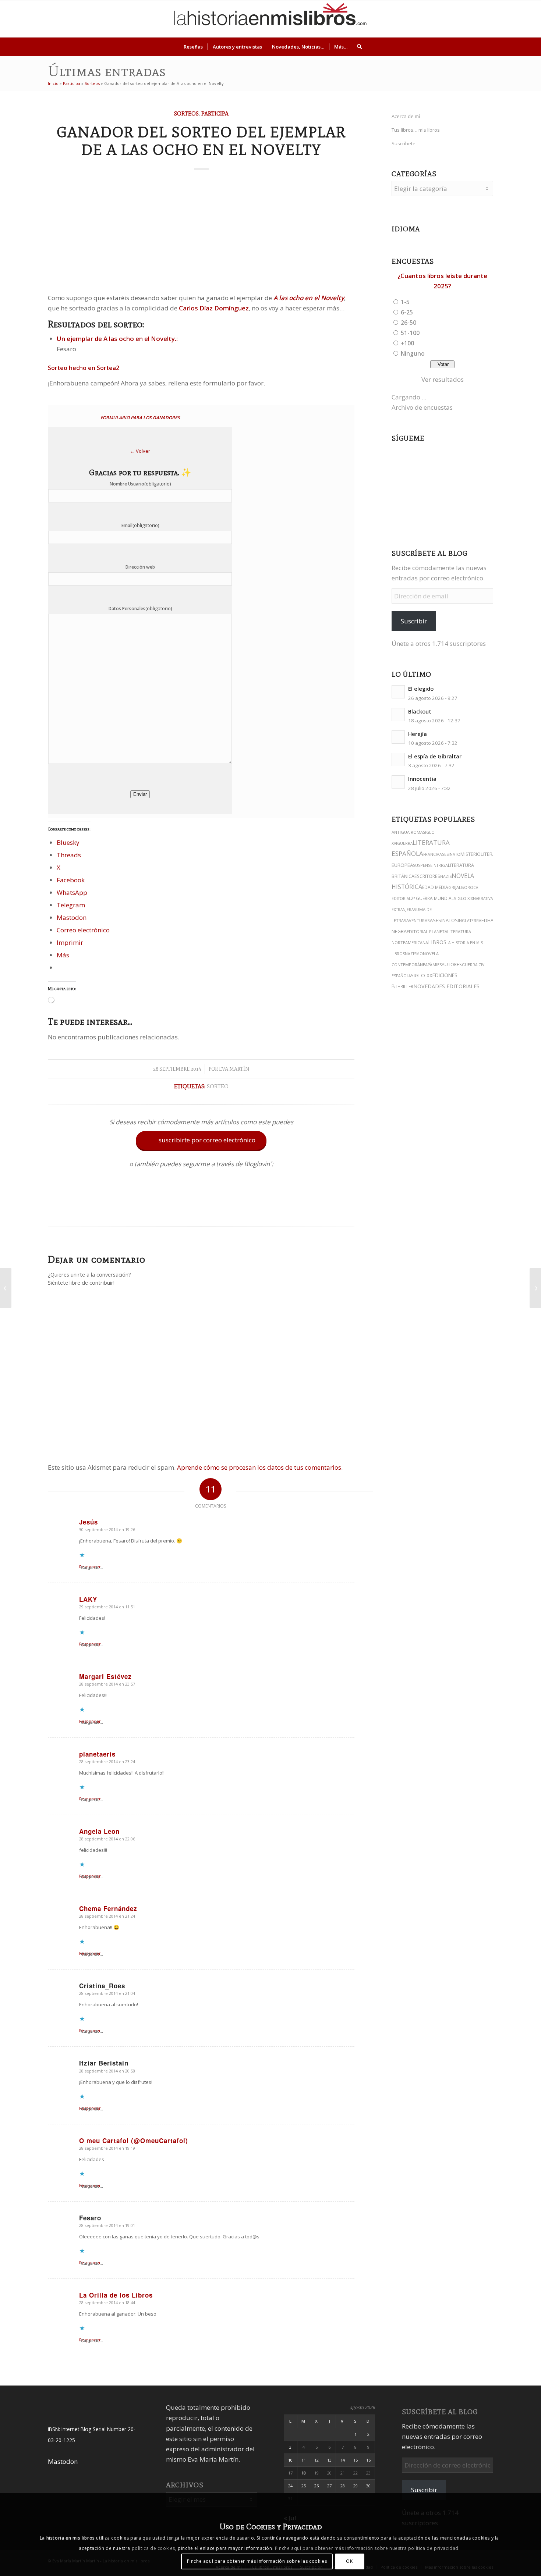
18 (304, 2473)
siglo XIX (463, 898)
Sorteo (218, 1086)
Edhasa (490, 920)
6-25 (407, 312)
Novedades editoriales (446, 986)
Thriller (404, 986)
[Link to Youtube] (492, 19)
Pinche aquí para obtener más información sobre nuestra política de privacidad (367, 2548)
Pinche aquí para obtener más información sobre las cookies (257, 2561)
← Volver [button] (140, 451)
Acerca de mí (406, 116)
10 (290, 2460)
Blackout (420, 711)
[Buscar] (357, 47)
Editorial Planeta (427, 931)
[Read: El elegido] (398, 692)
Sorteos (92, 83)
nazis (446, 876)
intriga (440, 865)
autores (452, 965)
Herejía (418, 734)
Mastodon (63, 2461)
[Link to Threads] (481, 19)
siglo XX (422, 975)
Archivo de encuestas (422, 407)
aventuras (418, 920)
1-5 (405, 302)
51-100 (410, 333)
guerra (405, 843)
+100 (407, 343)
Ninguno (413, 353)
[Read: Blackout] (398, 715)
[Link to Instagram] (459, 19)
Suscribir (414, 621)
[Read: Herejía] (398, 737)
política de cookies (153, 2548)
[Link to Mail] (514, 19)
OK (349, 2561)
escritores (427, 876)
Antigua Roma (407, 832)
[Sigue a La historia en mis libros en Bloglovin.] (201, 1209)
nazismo (414, 954)
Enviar (140, 794)
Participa (72, 83)
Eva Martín (234, 1069)
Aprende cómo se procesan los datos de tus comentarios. (260, 1467)
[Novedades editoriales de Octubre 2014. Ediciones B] (535, 1288)
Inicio (53, 83)
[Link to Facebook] (503, 19)
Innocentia (422, 779)
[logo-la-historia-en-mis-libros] (270, 19)
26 (317, 2486)
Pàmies (435, 965)
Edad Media (435, 887)
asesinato (450, 854)
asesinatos (444, 920)
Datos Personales (140, 609)
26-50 (409, 323)
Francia (431, 854)
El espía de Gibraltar (435, 756)
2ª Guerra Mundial (432, 898)
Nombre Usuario (140, 484)
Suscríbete (404, 143)
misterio (471, 854)
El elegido (421, 689)
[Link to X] (470, 19)
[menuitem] (193, 47)
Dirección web (140, 567)
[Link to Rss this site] (525, 19)
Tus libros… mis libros (416, 130)
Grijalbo (458, 887)
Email (140, 525)
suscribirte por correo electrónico (202, 1140)
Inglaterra (470, 921)
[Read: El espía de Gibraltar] (398, 759)
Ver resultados (443, 379)
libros (437, 942)
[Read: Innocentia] (398, 782)
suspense (423, 865)
